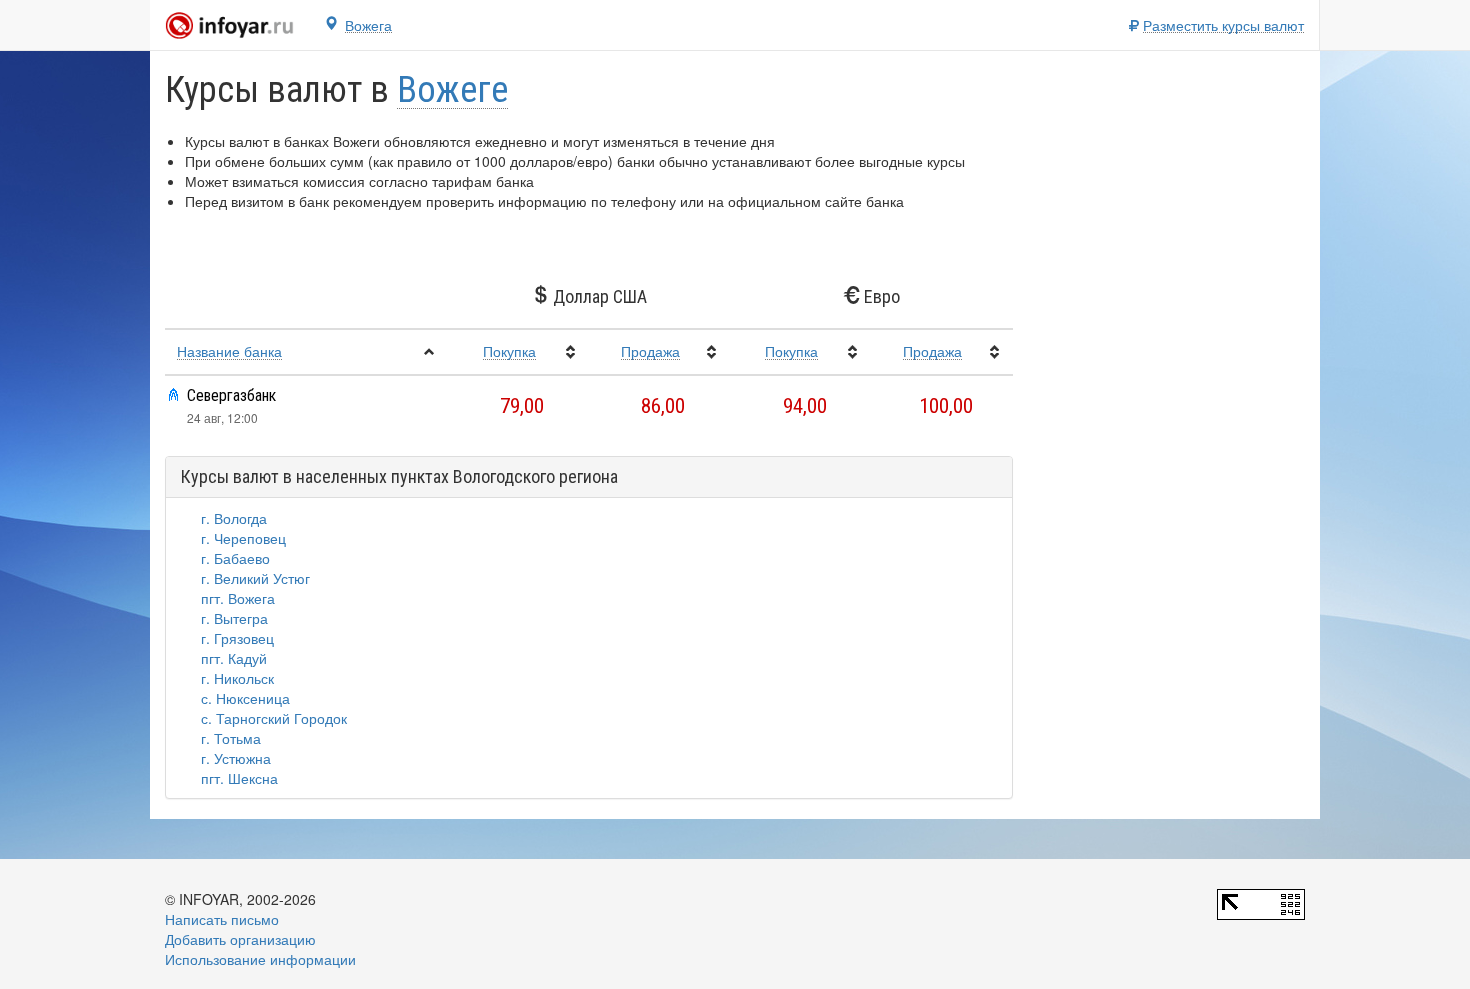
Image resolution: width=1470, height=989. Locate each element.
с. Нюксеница (245, 698)
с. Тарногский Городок (274, 718)
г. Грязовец (237, 638)
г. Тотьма (231, 738)
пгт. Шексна (239, 778)
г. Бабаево (235, 558)
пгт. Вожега (238, 598)
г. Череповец (243, 538)
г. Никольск (237, 678)
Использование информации (260, 959)
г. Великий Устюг (255, 578)
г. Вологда (234, 518)
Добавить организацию (240, 939)
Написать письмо (222, 919)
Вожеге (452, 90)
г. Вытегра (234, 618)
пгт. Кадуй (234, 658)
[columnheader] (306, 352)
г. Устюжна (236, 758)
